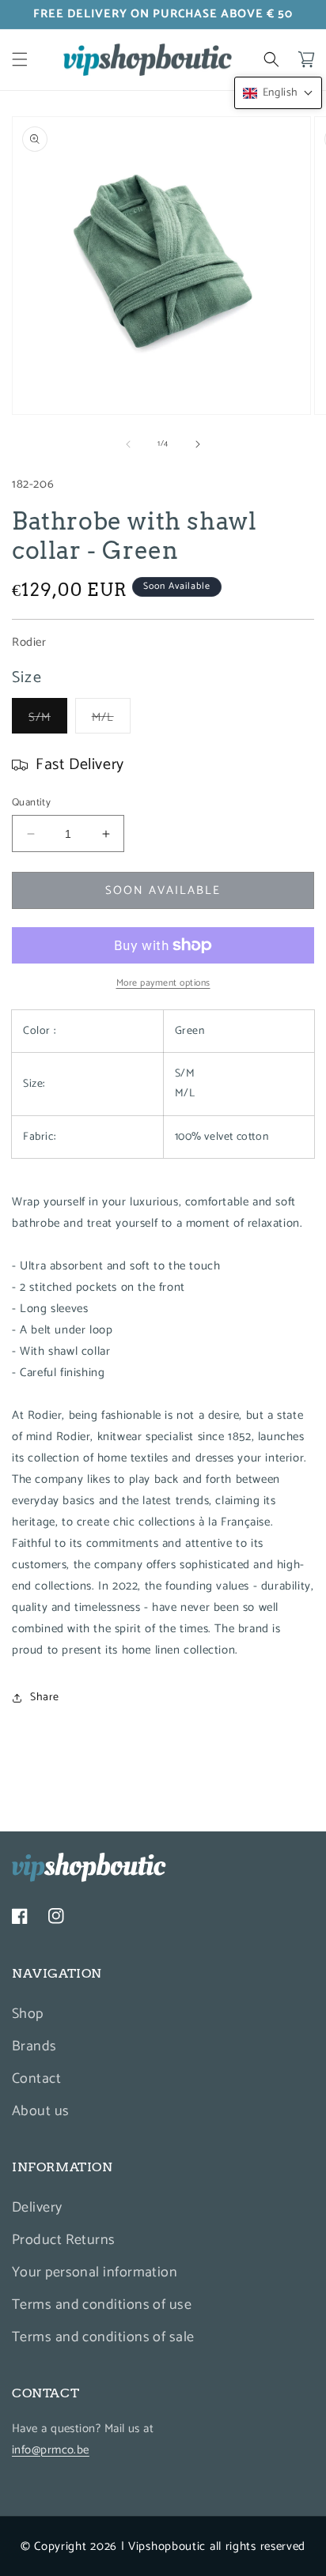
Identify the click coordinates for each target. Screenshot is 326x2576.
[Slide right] (198, 444)
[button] (20, 59)
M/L (111, 720)
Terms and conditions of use (102, 2305)
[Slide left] (128, 444)
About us (41, 2111)
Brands (34, 2046)
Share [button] (45, 1697)
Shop (28, 2014)
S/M (48, 720)
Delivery (37, 2208)
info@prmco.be (51, 2450)
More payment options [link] (163, 983)
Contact (36, 2079)
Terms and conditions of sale (103, 2337)
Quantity (31, 803)
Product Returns (64, 2240)
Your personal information (95, 2272)
